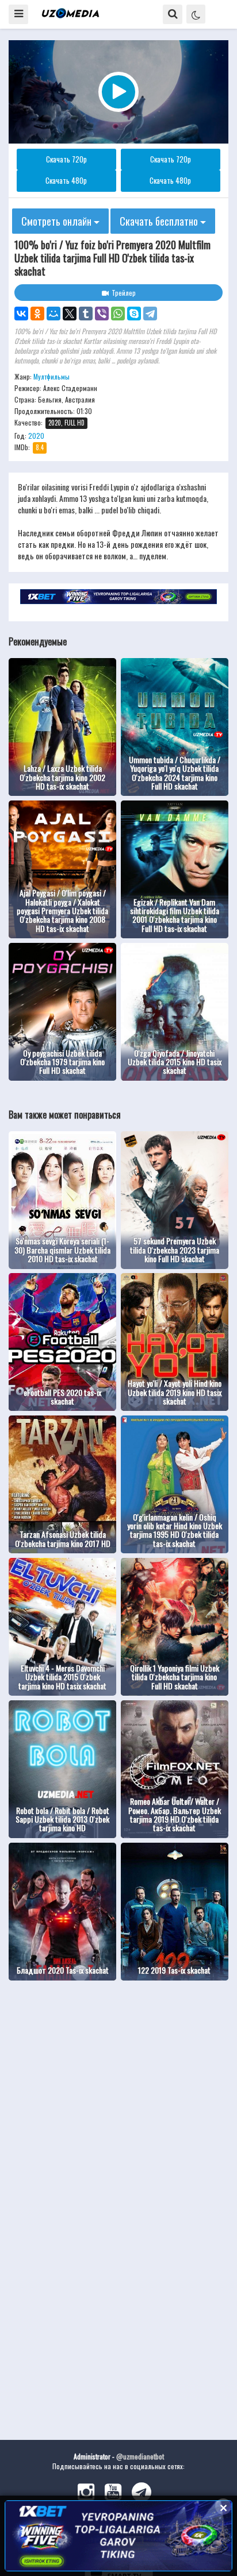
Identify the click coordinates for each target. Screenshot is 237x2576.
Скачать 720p (66, 159)
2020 (36, 436)
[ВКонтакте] (21, 314)
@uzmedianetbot (140, 2456)
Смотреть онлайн (58, 221)
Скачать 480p (66, 180)
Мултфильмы (51, 376)
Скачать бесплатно (160, 221)
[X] (70, 314)
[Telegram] (150, 314)
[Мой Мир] (53, 314)
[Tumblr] (86, 314)
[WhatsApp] (118, 314)
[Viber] (102, 314)
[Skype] (134, 314)
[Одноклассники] (37, 314)
